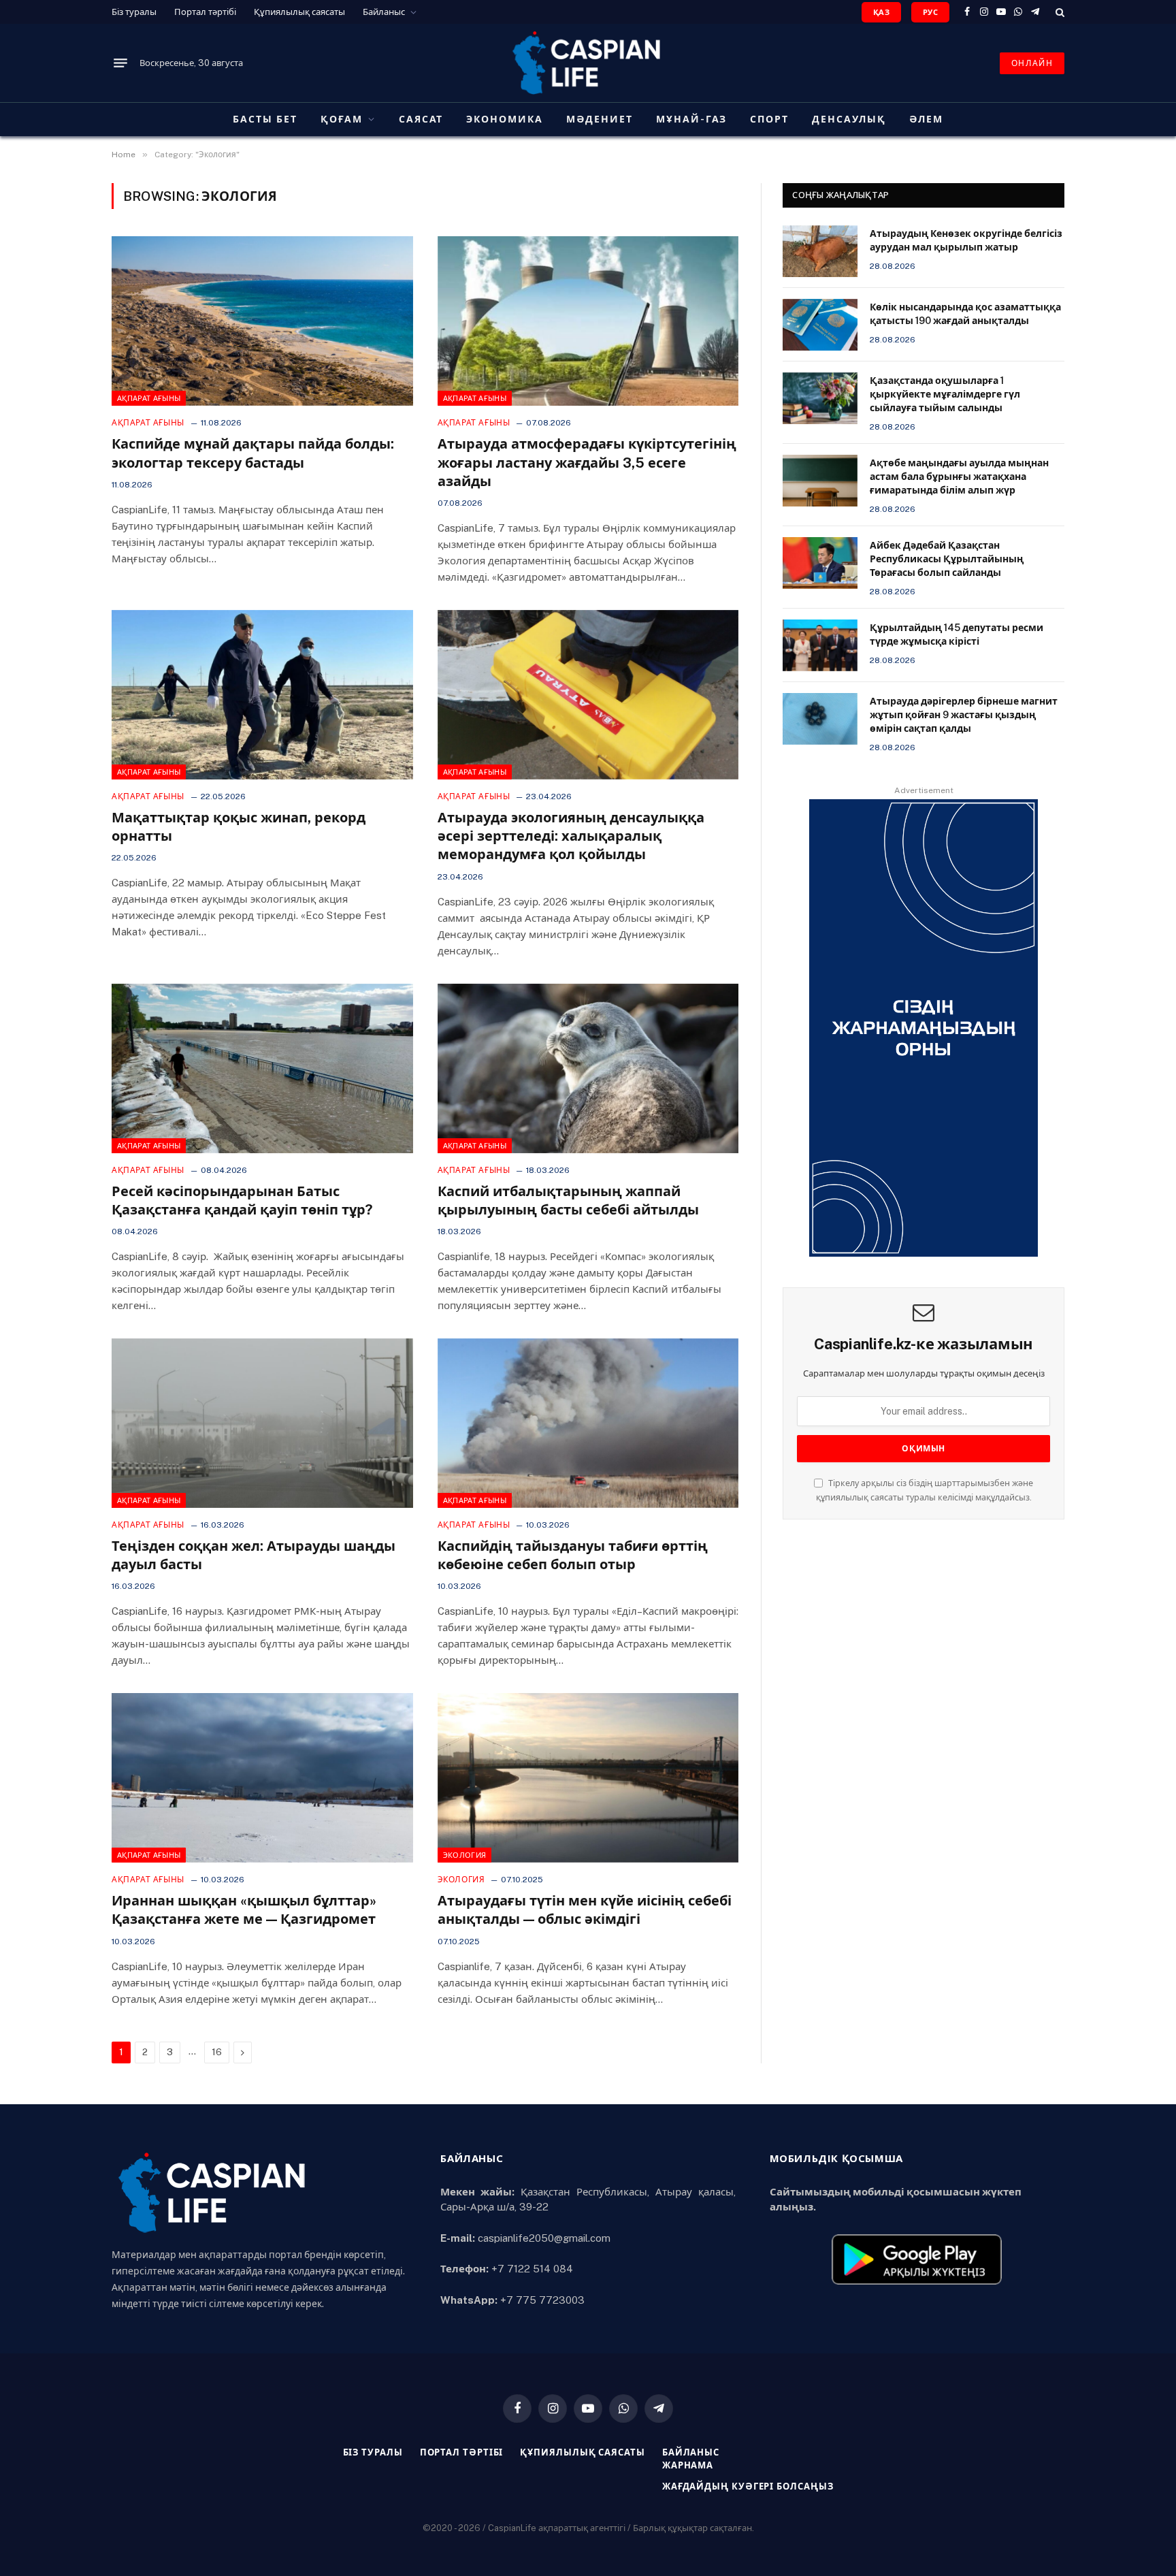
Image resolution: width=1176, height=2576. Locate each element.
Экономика (505, 119)
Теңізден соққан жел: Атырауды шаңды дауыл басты (254, 1555)
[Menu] (120, 63)
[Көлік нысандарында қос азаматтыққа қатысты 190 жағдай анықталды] (820, 325)
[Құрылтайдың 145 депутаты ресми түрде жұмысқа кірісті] (820, 645)
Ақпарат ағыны (149, 398)
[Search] (1059, 12)
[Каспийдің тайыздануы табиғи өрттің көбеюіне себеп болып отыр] (588, 1423)
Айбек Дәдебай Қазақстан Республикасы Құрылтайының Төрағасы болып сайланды (947, 559)
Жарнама (688, 2465)
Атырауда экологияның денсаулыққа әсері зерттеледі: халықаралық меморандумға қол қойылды (571, 836)
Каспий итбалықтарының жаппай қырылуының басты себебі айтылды (568, 1201)
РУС (930, 12)
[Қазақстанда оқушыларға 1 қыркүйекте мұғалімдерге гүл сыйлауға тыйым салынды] (820, 398)
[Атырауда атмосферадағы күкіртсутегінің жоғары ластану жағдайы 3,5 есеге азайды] (588, 321)
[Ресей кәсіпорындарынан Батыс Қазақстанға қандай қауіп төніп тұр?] (262, 1068)
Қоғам (342, 119)
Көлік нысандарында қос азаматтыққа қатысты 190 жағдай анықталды (965, 314)
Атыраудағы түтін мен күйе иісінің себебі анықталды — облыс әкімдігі (585, 1910)
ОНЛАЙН (1032, 63)
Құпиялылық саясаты (299, 12)
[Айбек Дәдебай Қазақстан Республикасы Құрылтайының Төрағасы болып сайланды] (820, 563)
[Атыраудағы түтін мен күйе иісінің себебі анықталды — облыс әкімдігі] (588, 1778)
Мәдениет (600, 119)
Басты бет (265, 119)
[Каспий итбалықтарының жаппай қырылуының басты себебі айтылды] (588, 1068)
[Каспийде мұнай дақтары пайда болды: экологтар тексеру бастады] (262, 321)
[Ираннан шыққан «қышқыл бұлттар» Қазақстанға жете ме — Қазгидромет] (262, 1778)
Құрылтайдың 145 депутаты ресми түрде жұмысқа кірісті (957, 634)
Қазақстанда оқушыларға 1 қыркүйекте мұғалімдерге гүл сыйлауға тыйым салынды (945, 394)
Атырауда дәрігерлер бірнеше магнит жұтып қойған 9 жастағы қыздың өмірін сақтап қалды (964, 715)
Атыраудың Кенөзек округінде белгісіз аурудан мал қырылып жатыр (966, 240)
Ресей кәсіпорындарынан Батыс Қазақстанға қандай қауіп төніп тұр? (242, 1201)
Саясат (421, 119)
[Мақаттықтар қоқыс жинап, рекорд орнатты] (262, 695)
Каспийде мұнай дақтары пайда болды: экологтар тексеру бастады (253, 453)
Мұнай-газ (692, 119)
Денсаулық (849, 119)
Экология (465, 1855)
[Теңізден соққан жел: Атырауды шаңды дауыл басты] (262, 1423)
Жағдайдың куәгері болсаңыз (748, 2486)
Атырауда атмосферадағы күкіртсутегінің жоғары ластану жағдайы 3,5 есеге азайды (587, 462)
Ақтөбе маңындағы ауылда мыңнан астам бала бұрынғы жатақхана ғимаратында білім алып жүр (959, 477)
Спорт (769, 119)
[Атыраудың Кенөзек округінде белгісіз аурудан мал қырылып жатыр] (820, 251)
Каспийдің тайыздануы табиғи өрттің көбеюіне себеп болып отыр (573, 1555)
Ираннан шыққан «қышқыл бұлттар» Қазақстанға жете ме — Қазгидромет (244, 1910)
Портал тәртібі (205, 12)
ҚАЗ (881, 12)
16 (217, 2052)
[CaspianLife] (588, 63)
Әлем (926, 119)
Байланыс (384, 12)
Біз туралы (134, 12)
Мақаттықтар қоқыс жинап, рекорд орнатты (239, 827)
